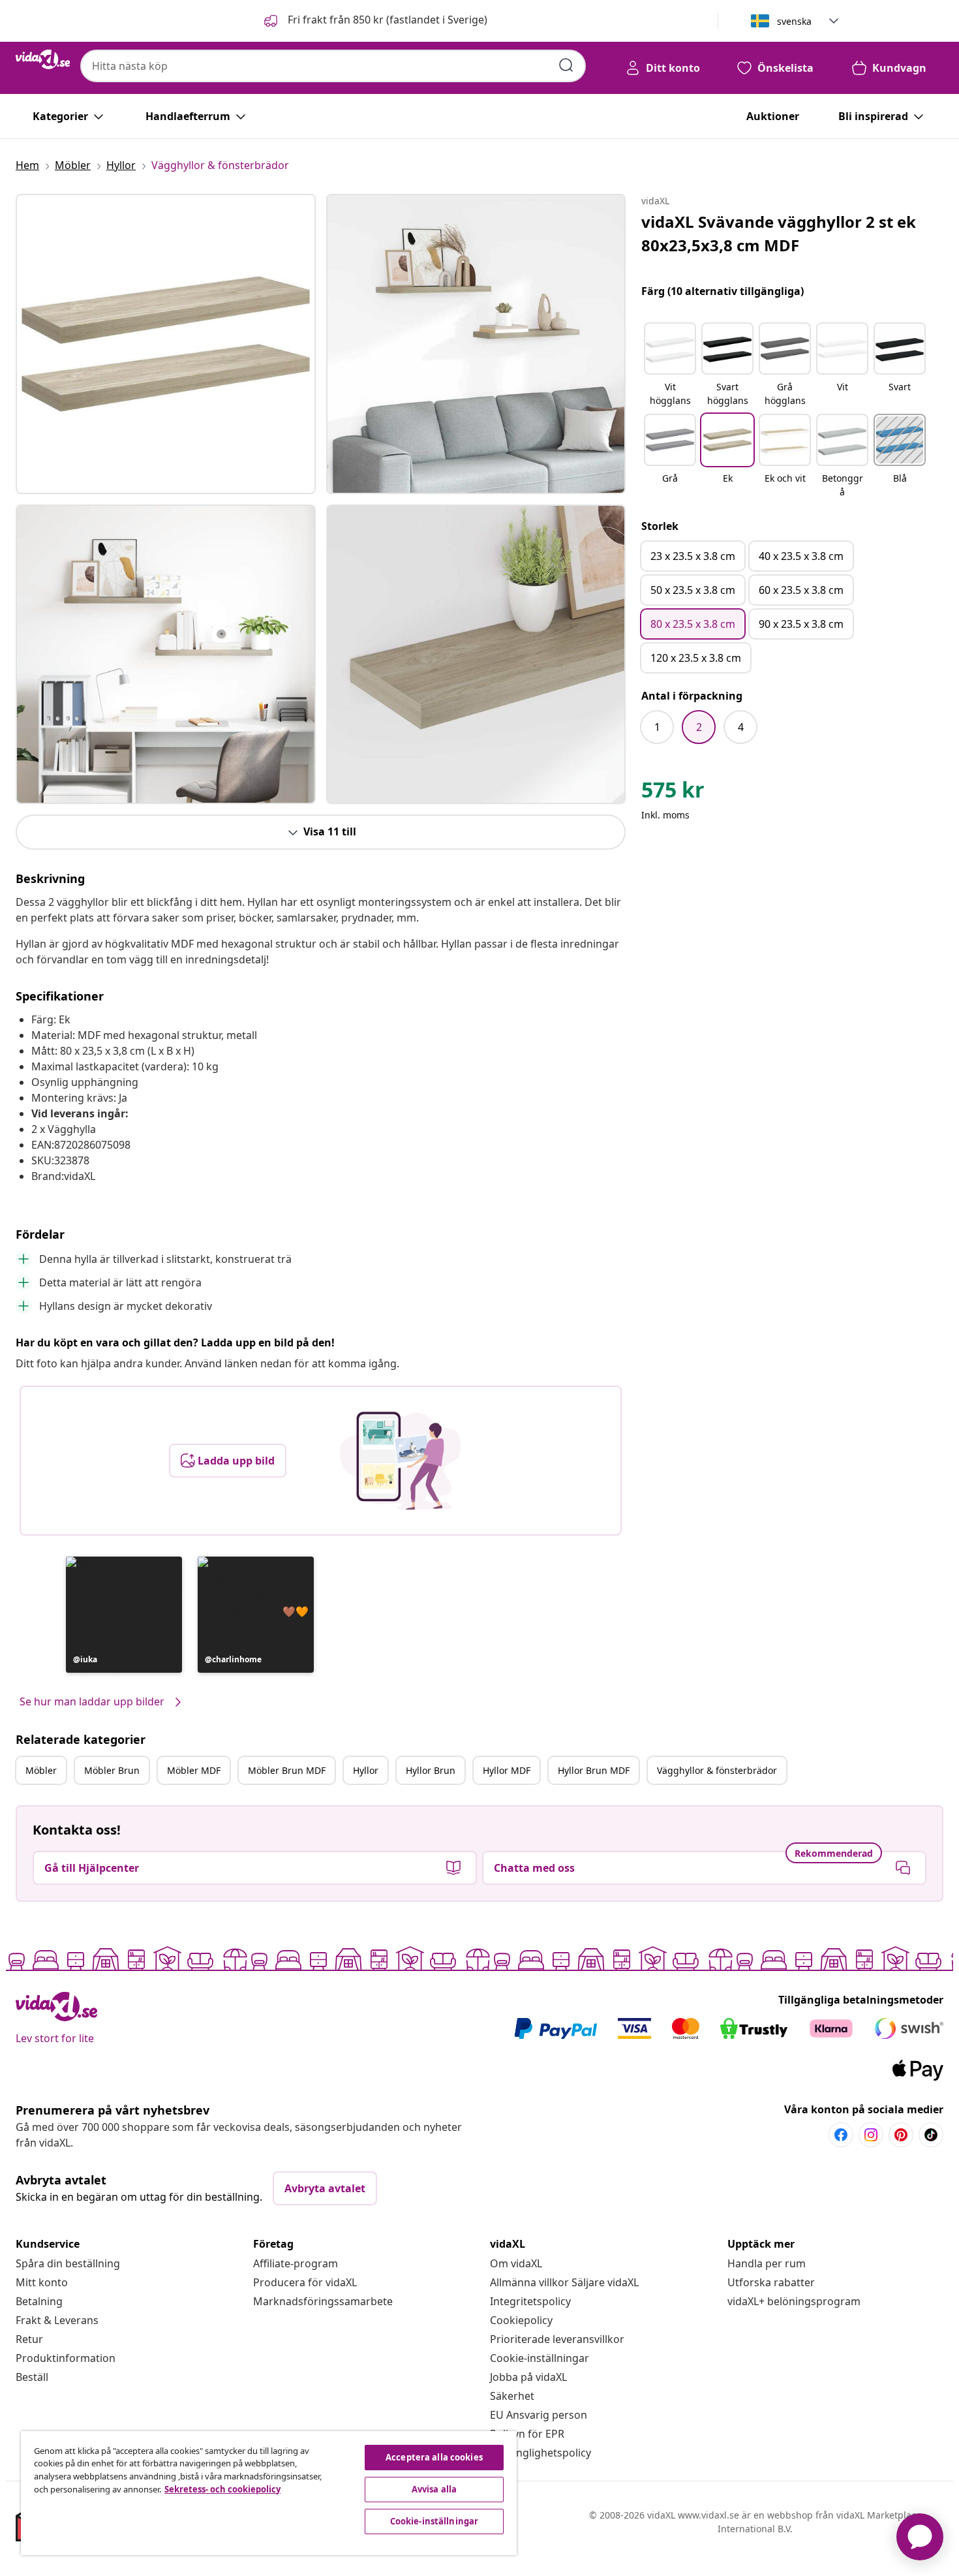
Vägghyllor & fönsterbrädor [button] (717, 1770)
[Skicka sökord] (566, 65)
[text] (673, 793)
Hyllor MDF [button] (507, 1770)
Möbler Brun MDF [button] (287, 1770)
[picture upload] (400, 1461)
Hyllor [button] (366, 1770)
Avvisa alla (434, 2489)
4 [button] (741, 727)
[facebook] (841, 2135)
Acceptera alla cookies (434, 2457)
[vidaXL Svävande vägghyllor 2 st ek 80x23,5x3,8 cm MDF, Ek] (166, 344)
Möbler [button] (41, 1770)
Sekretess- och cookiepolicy (222, 2489)
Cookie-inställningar (540, 2358)
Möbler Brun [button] (112, 1770)
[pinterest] (901, 2135)
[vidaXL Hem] (43, 59)
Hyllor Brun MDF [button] (594, 1770)
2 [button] (699, 727)
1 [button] (657, 727)
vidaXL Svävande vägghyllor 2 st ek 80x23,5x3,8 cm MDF (779, 233)
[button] (374, 21)
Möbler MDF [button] (194, 1770)
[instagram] (871, 2135)
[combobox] (333, 66)
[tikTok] (931, 2135)
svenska (794, 21)
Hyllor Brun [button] (431, 1770)
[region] (269, 2493)
